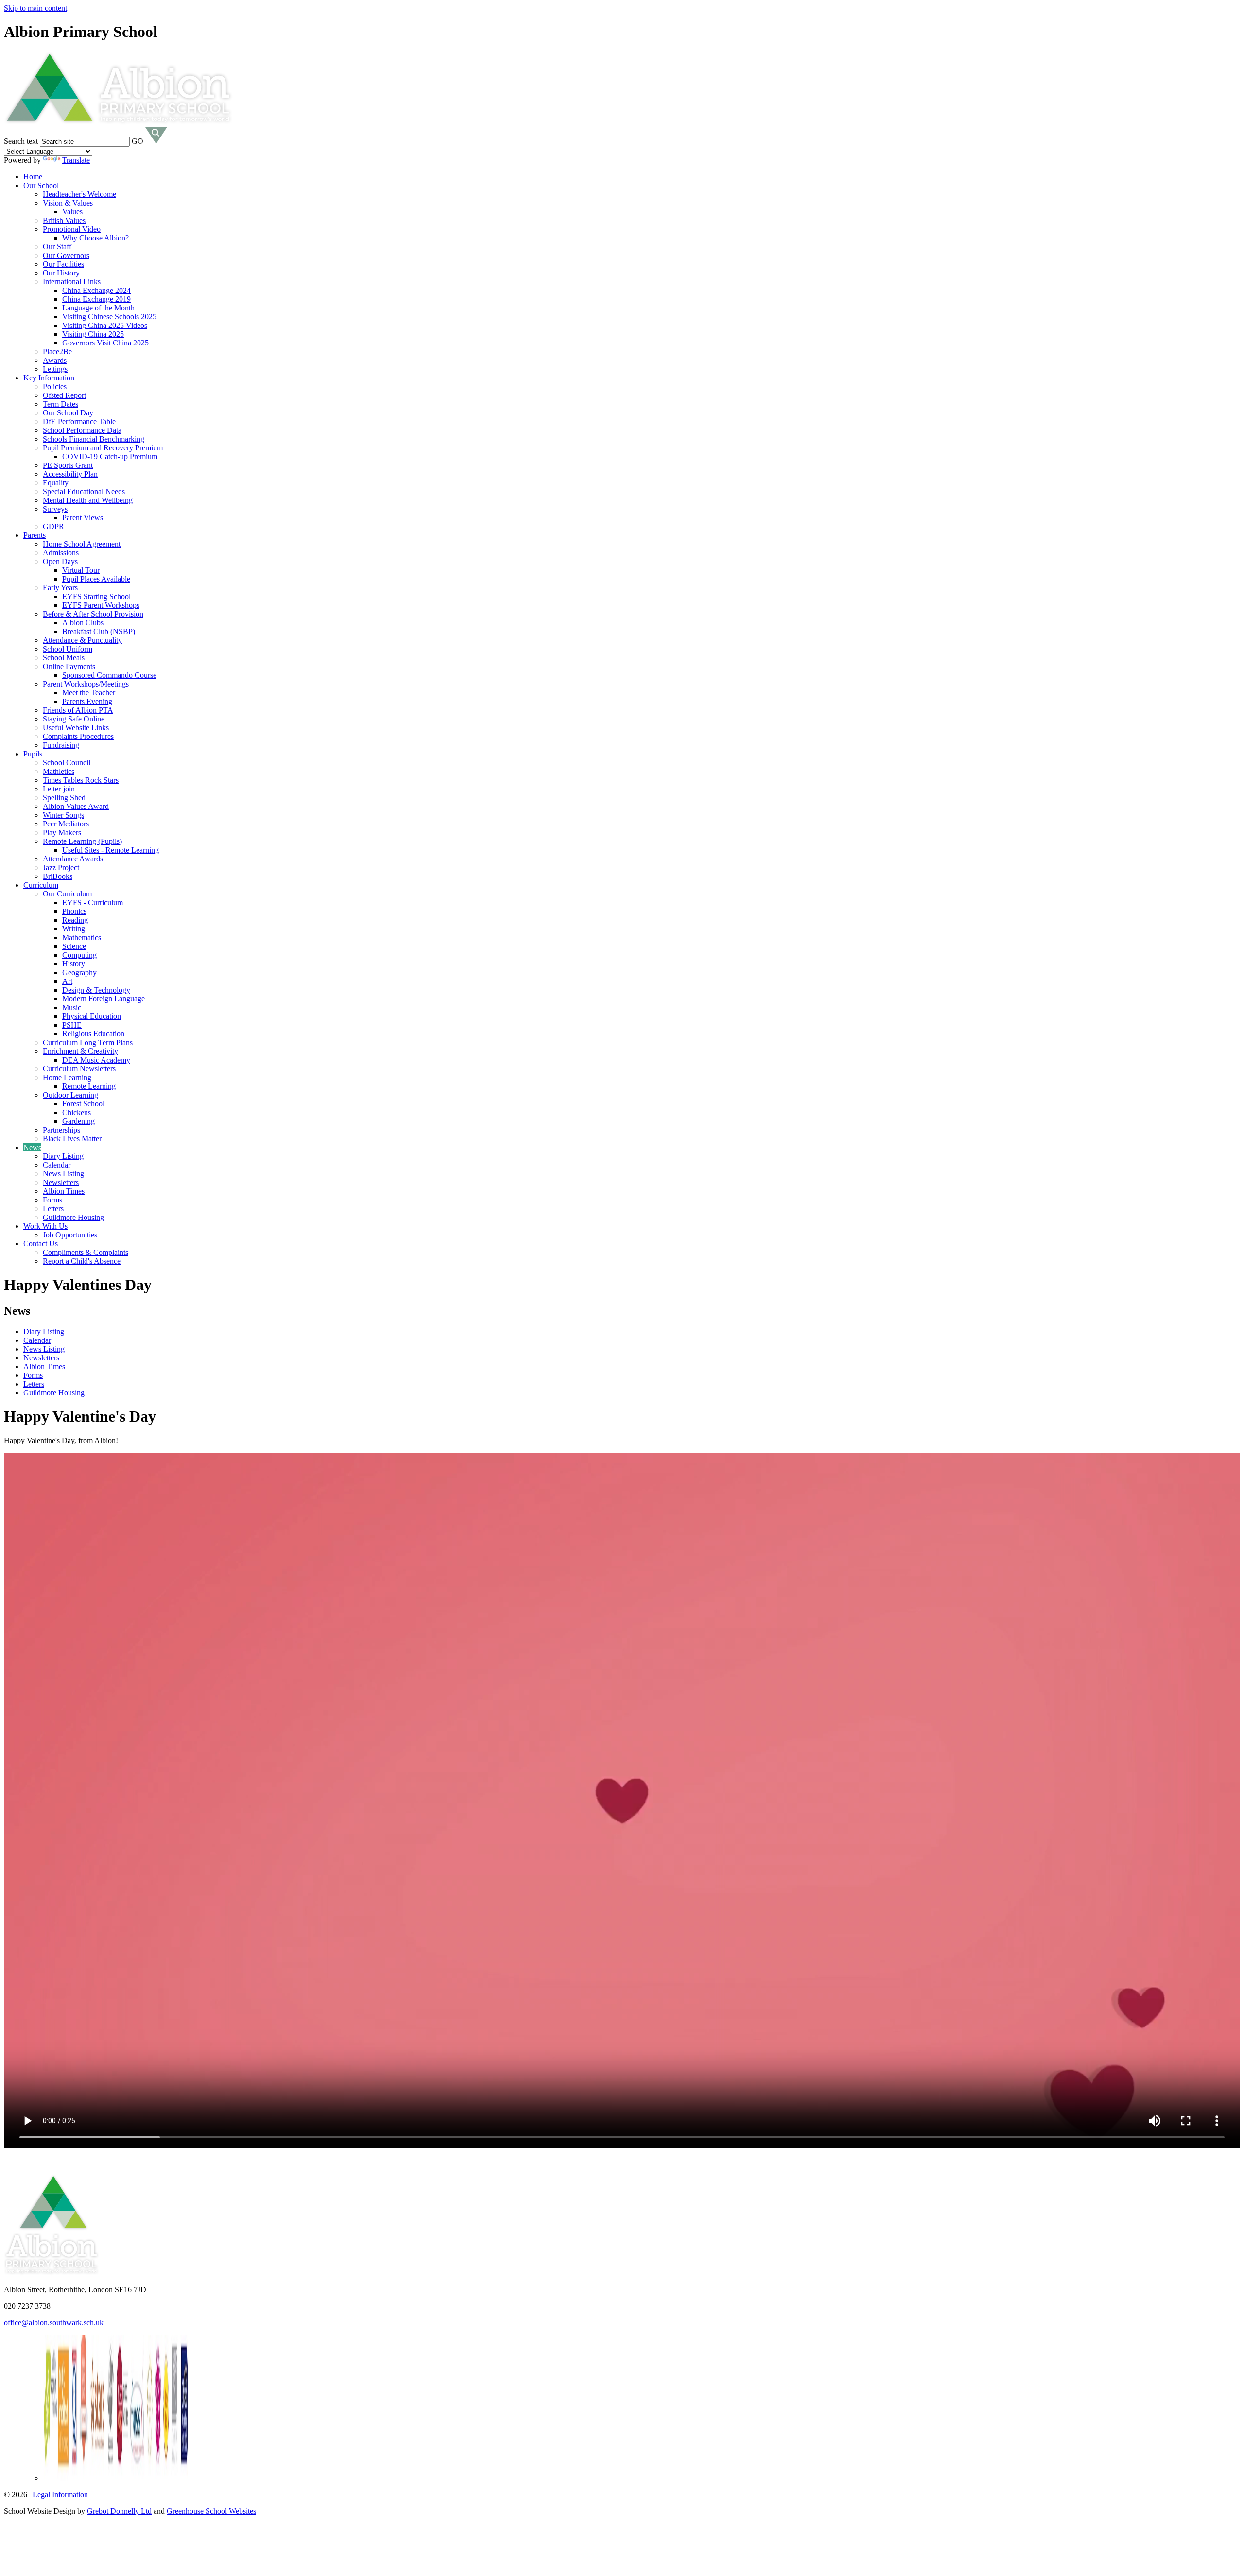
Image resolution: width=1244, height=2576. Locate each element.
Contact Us (41, 1244)
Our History (61, 273)
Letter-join (59, 789)
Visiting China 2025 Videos (105, 325)
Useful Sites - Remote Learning (111, 850)
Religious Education (93, 1034)
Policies (55, 386)
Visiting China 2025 (93, 334)
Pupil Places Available (96, 579)
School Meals (64, 658)
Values (72, 212)
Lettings (55, 369)
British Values (64, 220)
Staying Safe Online (74, 719)
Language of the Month (98, 308)
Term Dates (60, 404)
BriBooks (58, 876)
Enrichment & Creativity (80, 1051)
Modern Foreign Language (104, 999)
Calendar (57, 1165)
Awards (55, 360)
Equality (56, 483)
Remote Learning (89, 1086)
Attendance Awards (73, 859)
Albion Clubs (83, 623)
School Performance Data (82, 430)
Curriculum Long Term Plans (88, 1042)
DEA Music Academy (96, 1060)
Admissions (61, 553)
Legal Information (60, 2495)
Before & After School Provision (93, 614)
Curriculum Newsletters (79, 1069)
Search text (21, 141)
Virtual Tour (81, 570)
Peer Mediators (66, 824)
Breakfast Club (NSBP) (99, 631)
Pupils (33, 754)
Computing (79, 955)
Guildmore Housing (73, 1217)
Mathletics (59, 771)
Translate (76, 160)
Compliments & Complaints (86, 1252)
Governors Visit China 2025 (105, 343)
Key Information (49, 378)
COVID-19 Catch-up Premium (110, 456)
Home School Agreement (82, 544)
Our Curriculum (67, 894)
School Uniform (68, 649)
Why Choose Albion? (95, 238)
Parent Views (83, 518)
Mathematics (82, 937)
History (74, 964)
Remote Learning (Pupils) (82, 841)
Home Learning (67, 1077)
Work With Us (45, 1226)
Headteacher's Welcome (79, 194)
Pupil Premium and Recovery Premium (103, 448)
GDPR (53, 526)
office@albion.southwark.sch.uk (54, 2323)
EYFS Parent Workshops (101, 605)
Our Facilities (63, 264)
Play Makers (62, 833)
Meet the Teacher (89, 693)
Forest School (83, 1104)
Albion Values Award (76, 806)
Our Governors (66, 255)
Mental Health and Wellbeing (88, 500)
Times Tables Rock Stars (81, 780)
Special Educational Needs (84, 491)
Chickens (77, 1112)
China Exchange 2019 (96, 299)
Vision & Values (68, 203)
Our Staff (57, 247)
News (32, 1147)
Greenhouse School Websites (211, 2511)
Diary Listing (63, 1156)
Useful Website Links (76, 728)
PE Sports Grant (68, 465)
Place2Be (57, 352)
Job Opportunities (70, 1235)
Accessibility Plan (70, 474)
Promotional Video (72, 229)
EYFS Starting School (96, 596)
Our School (41, 185)
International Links (72, 282)
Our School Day (68, 413)
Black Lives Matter (72, 1139)
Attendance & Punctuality (82, 640)
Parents (35, 535)
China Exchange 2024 (96, 290)
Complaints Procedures (78, 736)
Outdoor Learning (70, 1095)
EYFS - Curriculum (93, 902)
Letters (53, 1209)
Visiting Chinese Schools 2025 (109, 317)
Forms (52, 1200)
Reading (75, 920)
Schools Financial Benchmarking (94, 439)
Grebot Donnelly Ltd (119, 2511)
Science (74, 946)
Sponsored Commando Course (109, 675)
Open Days (60, 561)
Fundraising (61, 745)
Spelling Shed (64, 798)
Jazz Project (61, 867)
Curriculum (41, 885)
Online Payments (69, 666)
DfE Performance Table (79, 421)
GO (138, 141)
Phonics (74, 911)
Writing (74, 929)
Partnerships (61, 1130)
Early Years (60, 588)
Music (72, 1007)
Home (33, 177)
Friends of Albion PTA (78, 710)
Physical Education (92, 1016)
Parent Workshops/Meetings (86, 684)
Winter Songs (63, 815)
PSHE (72, 1025)
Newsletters (61, 1182)
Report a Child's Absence (82, 1261)
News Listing (63, 1174)
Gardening (78, 1121)
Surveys (55, 509)
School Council (67, 763)
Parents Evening (87, 701)
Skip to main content (35, 8)
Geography (79, 972)
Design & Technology (96, 990)
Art (67, 981)
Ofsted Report (64, 395)
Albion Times (64, 1191)
